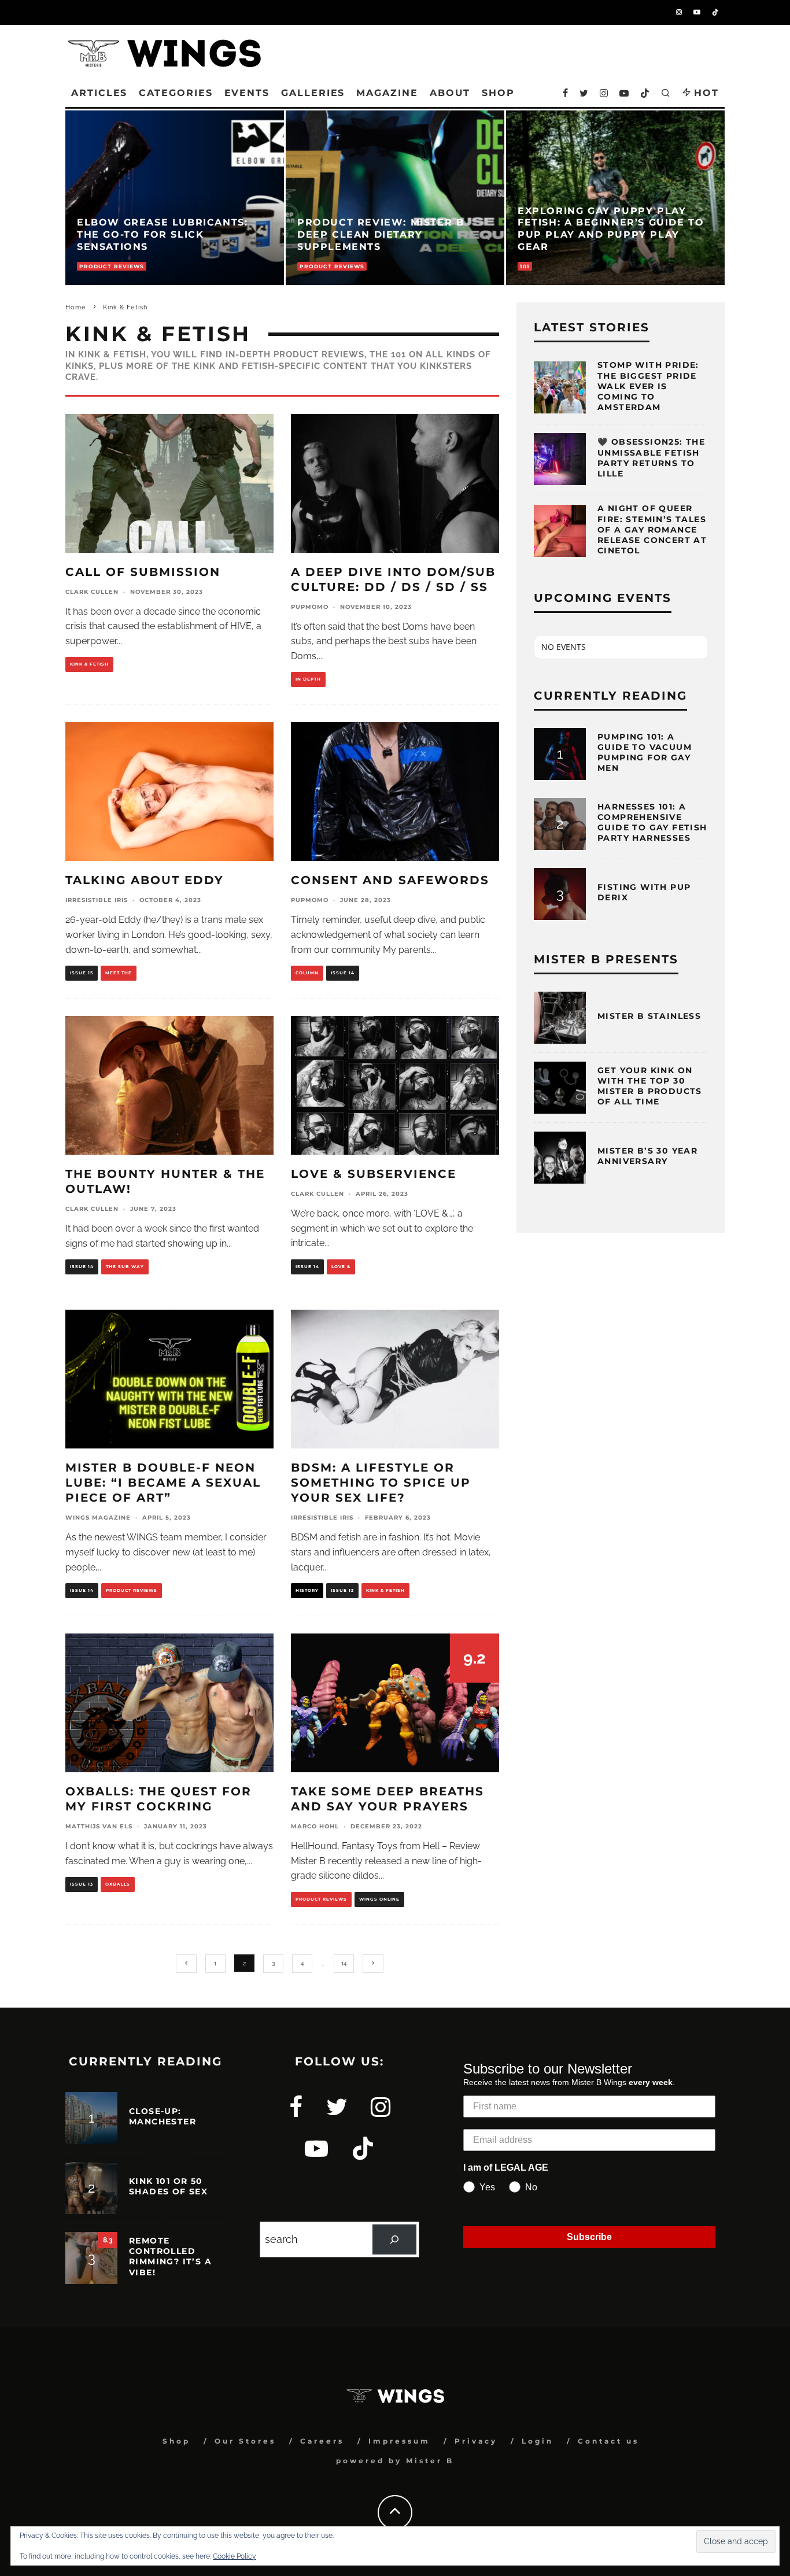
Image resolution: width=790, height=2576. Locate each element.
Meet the (119, 973)
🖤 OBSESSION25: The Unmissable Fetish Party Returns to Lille (651, 458)
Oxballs (118, 1884)
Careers (322, 2441)
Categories (176, 93)
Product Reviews (132, 1590)
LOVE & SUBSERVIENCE (374, 1174)
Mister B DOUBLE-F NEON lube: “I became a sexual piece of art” (163, 1483)
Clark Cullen (92, 592)
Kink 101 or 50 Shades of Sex (168, 2186)
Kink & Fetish (89, 664)
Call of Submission (143, 572)
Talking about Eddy (145, 880)
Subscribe (589, 2237)
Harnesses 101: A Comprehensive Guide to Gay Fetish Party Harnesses (652, 823)
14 (344, 1963)
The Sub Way (125, 1267)
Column (307, 973)
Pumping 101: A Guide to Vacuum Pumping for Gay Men (645, 753)
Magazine (387, 93)
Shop (176, 2441)
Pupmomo (310, 607)
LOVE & (341, 1267)
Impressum (399, 2441)
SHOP (498, 93)
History (307, 1590)
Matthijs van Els (99, 1826)
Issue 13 (342, 1590)
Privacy (476, 2441)
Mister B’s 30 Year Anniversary (647, 1156)
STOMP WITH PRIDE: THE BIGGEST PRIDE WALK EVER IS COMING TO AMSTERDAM (648, 386)
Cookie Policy (235, 2556)
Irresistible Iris (97, 900)
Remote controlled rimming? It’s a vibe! (170, 2257)
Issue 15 (82, 973)
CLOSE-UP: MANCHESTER (163, 2116)
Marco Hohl (315, 1826)
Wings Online (379, 1899)
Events (247, 93)
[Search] (394, 2239)
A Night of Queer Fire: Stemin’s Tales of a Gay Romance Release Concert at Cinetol (652, 529)
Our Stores (245, 2441)
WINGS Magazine (98, 1518)
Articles (99, 93)
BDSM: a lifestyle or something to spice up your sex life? (381, 1483)
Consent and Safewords (390, 880)
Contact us (608, 2441)
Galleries (313, 93)
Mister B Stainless (649, 1016)
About (450, 93)
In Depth (308, 679)
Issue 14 (343, 973)
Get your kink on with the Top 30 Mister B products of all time (650, 1086)
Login (538, 2441)
